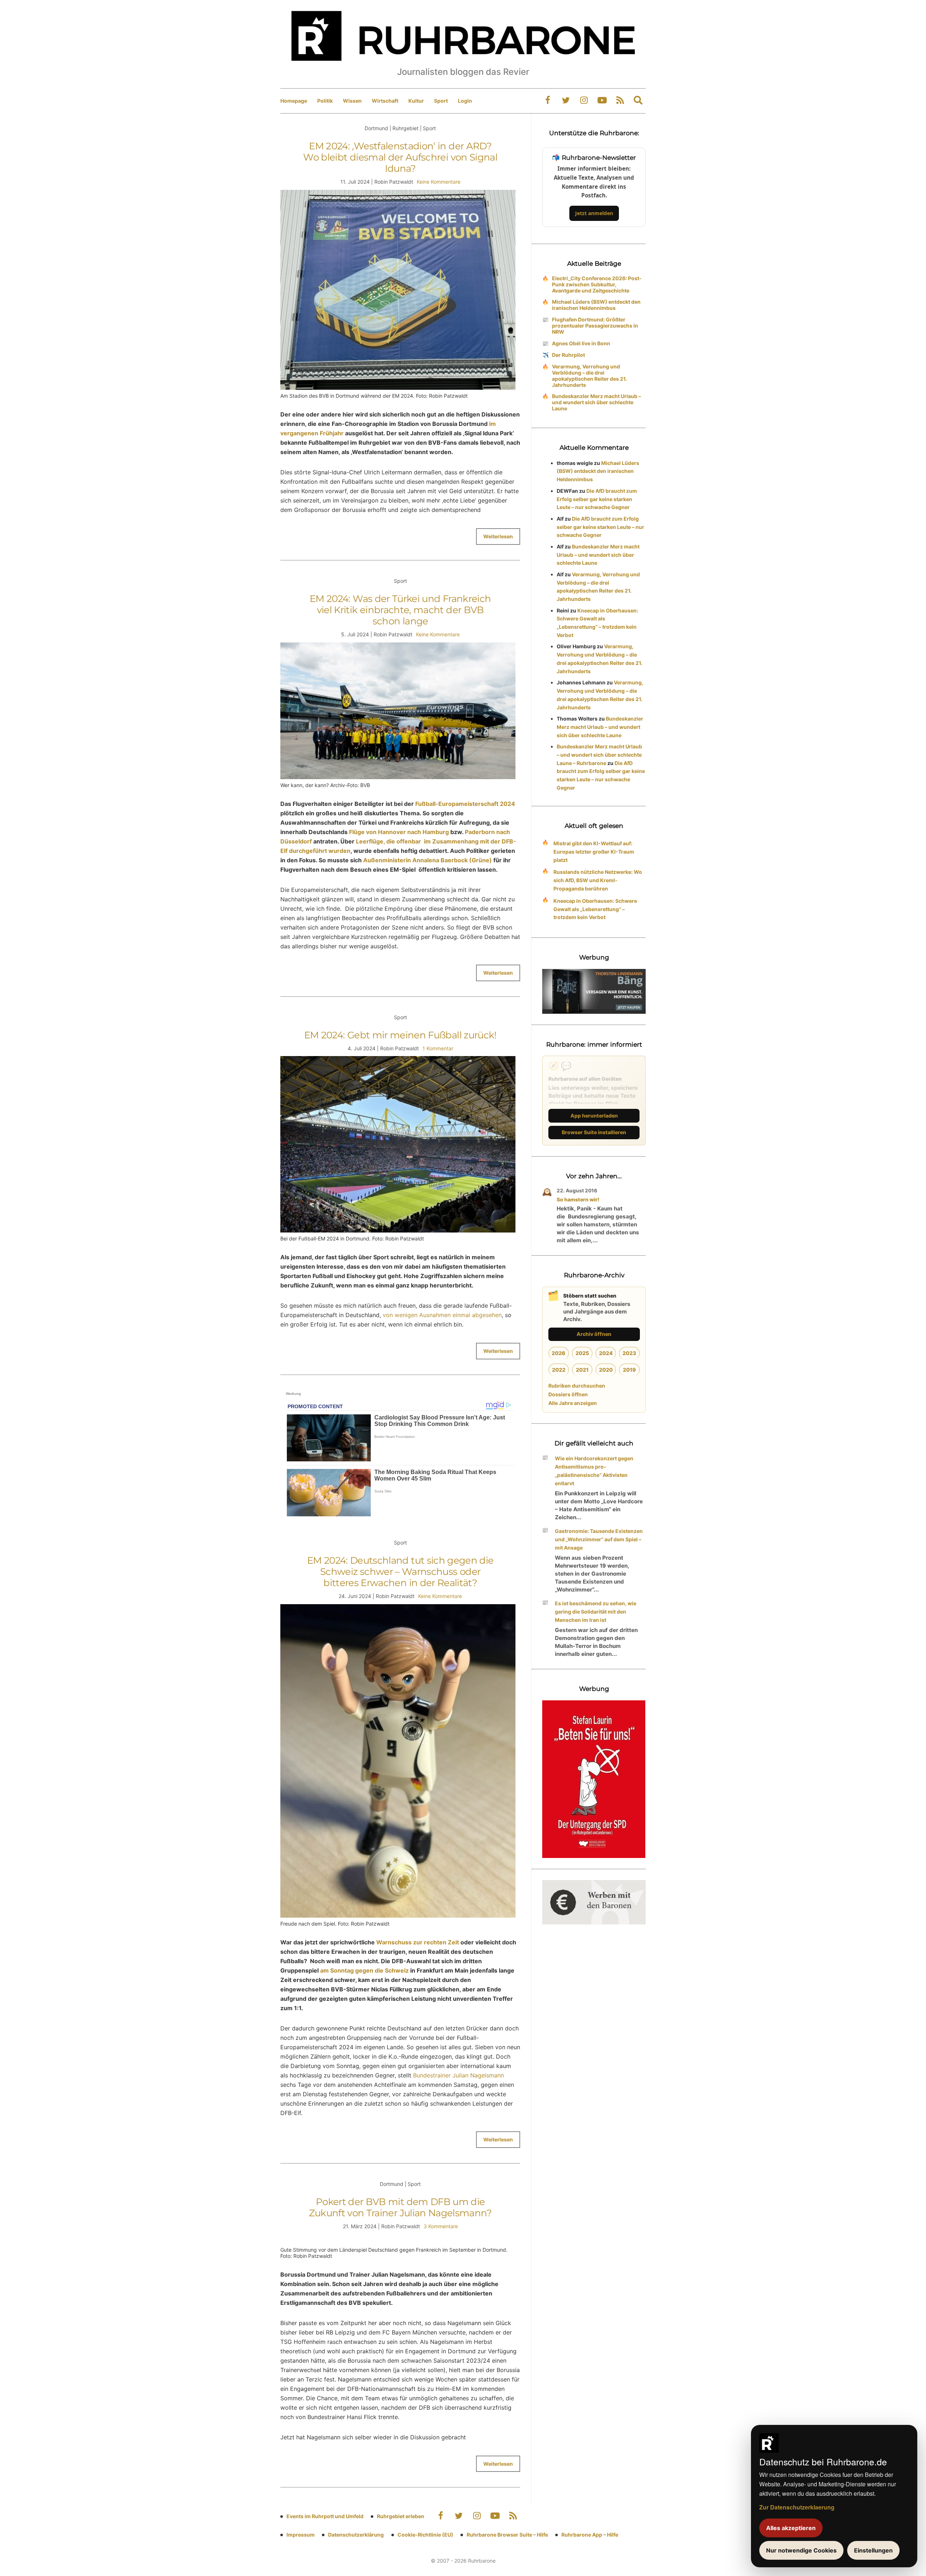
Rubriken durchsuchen (577, 1386)
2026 (558, 1353)
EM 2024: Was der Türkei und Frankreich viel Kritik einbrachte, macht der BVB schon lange (400, 610)
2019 (629, 1370)
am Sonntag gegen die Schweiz (364, 1970)
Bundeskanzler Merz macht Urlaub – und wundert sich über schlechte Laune (596, 402)
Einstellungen (873, 2550)
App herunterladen (594, 1116)
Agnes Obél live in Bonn (581, 343)
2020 (606, 1370)
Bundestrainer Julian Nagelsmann (458, 2075)
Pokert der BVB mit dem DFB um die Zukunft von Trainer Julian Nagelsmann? (400, 2207)
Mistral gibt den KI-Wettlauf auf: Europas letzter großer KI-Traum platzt (594, 852)
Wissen (352, 101)
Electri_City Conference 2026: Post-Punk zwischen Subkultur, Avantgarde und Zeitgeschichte (597, 284)
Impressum (301, 2535)
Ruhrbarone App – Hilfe (590, 2535)
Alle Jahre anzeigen (573, 1403)
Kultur (416, 101)
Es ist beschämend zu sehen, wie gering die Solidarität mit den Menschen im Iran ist (596, 1612)
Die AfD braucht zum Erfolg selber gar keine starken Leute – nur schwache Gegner (597, 499)
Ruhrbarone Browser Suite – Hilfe (507, 2535)
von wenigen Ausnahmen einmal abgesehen (442, 1315)
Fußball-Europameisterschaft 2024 (465, 804)
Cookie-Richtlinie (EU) (425, 2535)
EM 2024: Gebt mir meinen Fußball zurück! (400, 1035)
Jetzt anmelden (594, 213)
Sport (441, 101)
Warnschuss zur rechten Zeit (418, 1942)
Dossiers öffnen (568, 1394)
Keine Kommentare (439, 182)
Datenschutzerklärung (356, 2535)
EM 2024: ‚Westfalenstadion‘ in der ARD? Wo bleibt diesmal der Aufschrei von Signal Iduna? (400, 157)
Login (465, 101)
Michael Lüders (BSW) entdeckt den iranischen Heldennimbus (596, 305)
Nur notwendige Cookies (801, 2550)
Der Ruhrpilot (568, 355)
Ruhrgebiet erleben (401, 2516)
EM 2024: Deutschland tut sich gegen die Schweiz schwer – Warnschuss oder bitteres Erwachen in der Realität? (400, 1572)
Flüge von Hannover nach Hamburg (399, 832)
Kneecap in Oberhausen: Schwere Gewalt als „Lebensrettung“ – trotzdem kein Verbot (595, 909)
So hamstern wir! (578, 1199)
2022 (559, 1370)
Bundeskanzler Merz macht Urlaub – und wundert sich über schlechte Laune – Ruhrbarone (599, 755)
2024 (606, 1353)
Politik (325, 101)
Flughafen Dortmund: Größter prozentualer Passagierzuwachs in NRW (595, 326)
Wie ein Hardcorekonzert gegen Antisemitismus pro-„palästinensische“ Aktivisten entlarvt (594, 1471)
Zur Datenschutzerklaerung (797, 2507)
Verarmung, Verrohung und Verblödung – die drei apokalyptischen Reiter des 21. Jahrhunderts (589, 376)
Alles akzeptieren (791, 2528)
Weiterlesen (498, 536)
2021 (582, 1370)
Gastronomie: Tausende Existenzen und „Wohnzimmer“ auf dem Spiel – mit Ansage (599, 1539)
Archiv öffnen (594, 1334)
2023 (629, 1353)
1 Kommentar (438, 1048)
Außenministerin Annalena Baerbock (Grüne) (428, 860)
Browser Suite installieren (594, 1132)
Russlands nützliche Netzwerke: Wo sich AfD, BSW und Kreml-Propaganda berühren (598, 880)
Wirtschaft (385, 101)
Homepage (294, 101)
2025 (582, 1353)
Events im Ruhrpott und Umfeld (325, 2516)
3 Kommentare (441, 2226)
